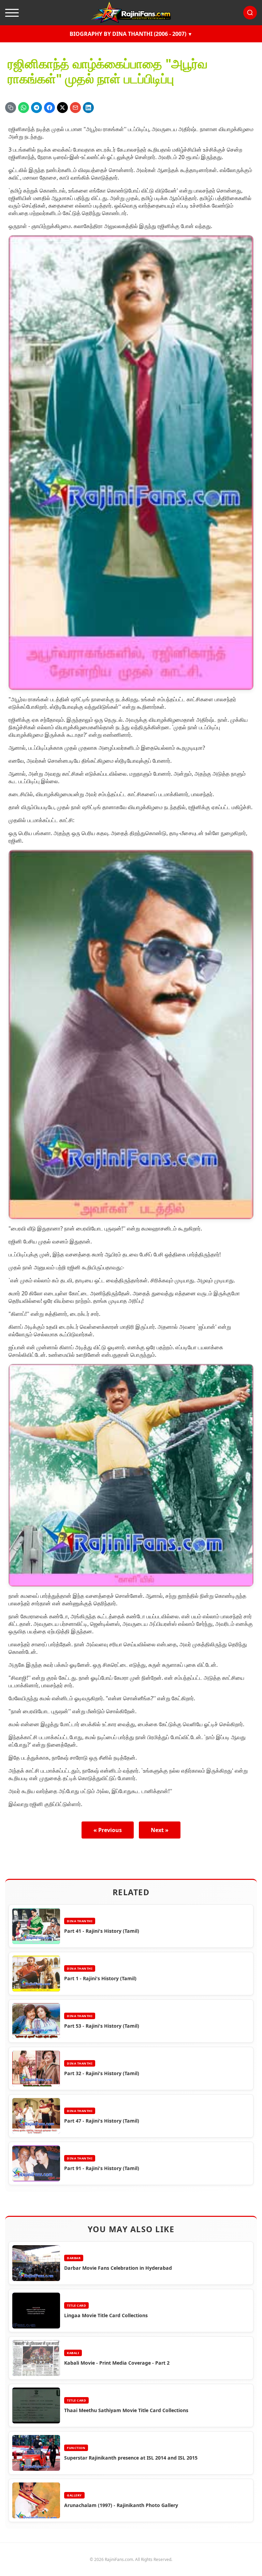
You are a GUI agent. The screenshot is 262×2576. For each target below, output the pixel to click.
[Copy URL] (11, 108)
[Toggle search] (250, 13)
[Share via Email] (75, 108)
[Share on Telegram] (37, 108)
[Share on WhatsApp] (24, 108)
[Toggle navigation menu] (12, 13)
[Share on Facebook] (49, 108)
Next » (160, 1830)
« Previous (108, 1830)
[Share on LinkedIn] (88, 108)
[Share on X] (62, 108)
